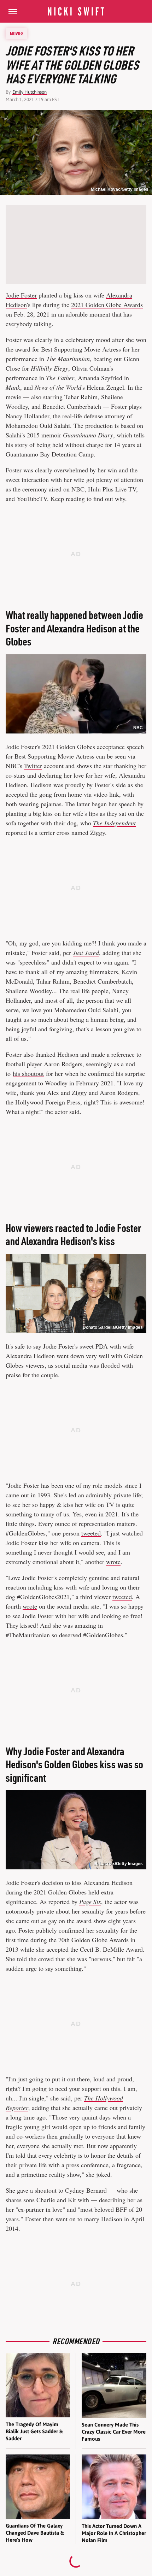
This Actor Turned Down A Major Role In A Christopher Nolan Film (114, 2533)
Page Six (90, 1902)
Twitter (33, 766)
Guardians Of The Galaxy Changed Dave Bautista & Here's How (35, 2533)
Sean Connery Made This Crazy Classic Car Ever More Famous (114, 2432)
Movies (17, 34)
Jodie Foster (21, 295)
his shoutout (28, 1073)
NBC (138, 728)
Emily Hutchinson (30, 92)
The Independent (114, 823)
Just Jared (86, 953)
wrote (113, 1562)
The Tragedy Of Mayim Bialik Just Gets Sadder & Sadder (34, 2431)
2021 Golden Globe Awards (107, 305)
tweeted (91, 1533)
